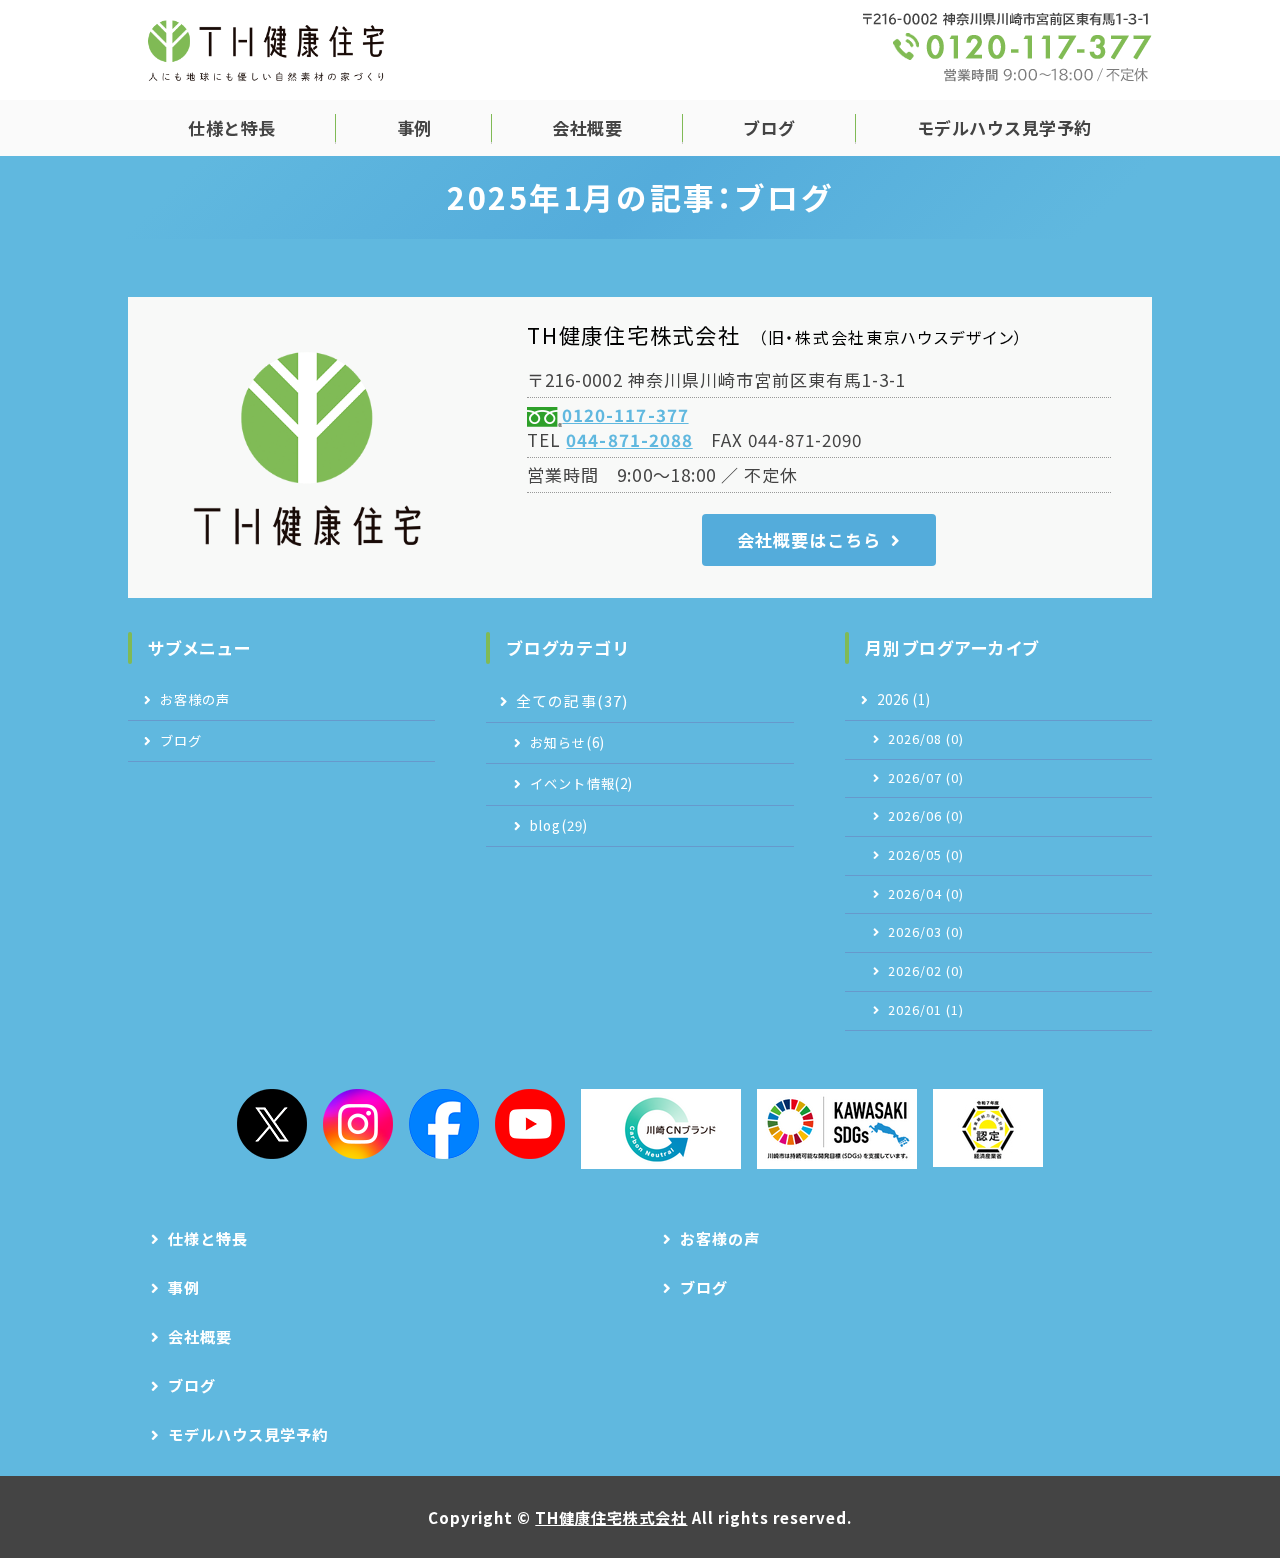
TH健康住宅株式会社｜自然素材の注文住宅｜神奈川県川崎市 (266, 50)
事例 (414, 127)
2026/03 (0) (926, 932)
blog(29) (558, 825)
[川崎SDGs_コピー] (837, 1129)
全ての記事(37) (571, 700)
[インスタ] (358, 1124)
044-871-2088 (629, 439)
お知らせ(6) (567, 742)
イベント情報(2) (581, 783)
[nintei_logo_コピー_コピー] (988, 1128)
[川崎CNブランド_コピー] (661, 1129)
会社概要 (587, 127)
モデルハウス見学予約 (1004, 127)
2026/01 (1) (926, 1010)
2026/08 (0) (926, 739)
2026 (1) (904, 699)
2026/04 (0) (926, 894)
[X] (272, 1124)
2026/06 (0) (926, 816)
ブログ (769, 127)
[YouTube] (530, 1124)
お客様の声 (195, 699)
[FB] (444, 1124)
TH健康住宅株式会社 (611, 1517)
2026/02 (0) (926, 971)
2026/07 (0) (926, 778)
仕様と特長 (232, 127)
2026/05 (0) (926, 855)
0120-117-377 (625, 414)
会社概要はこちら (809, 539)
